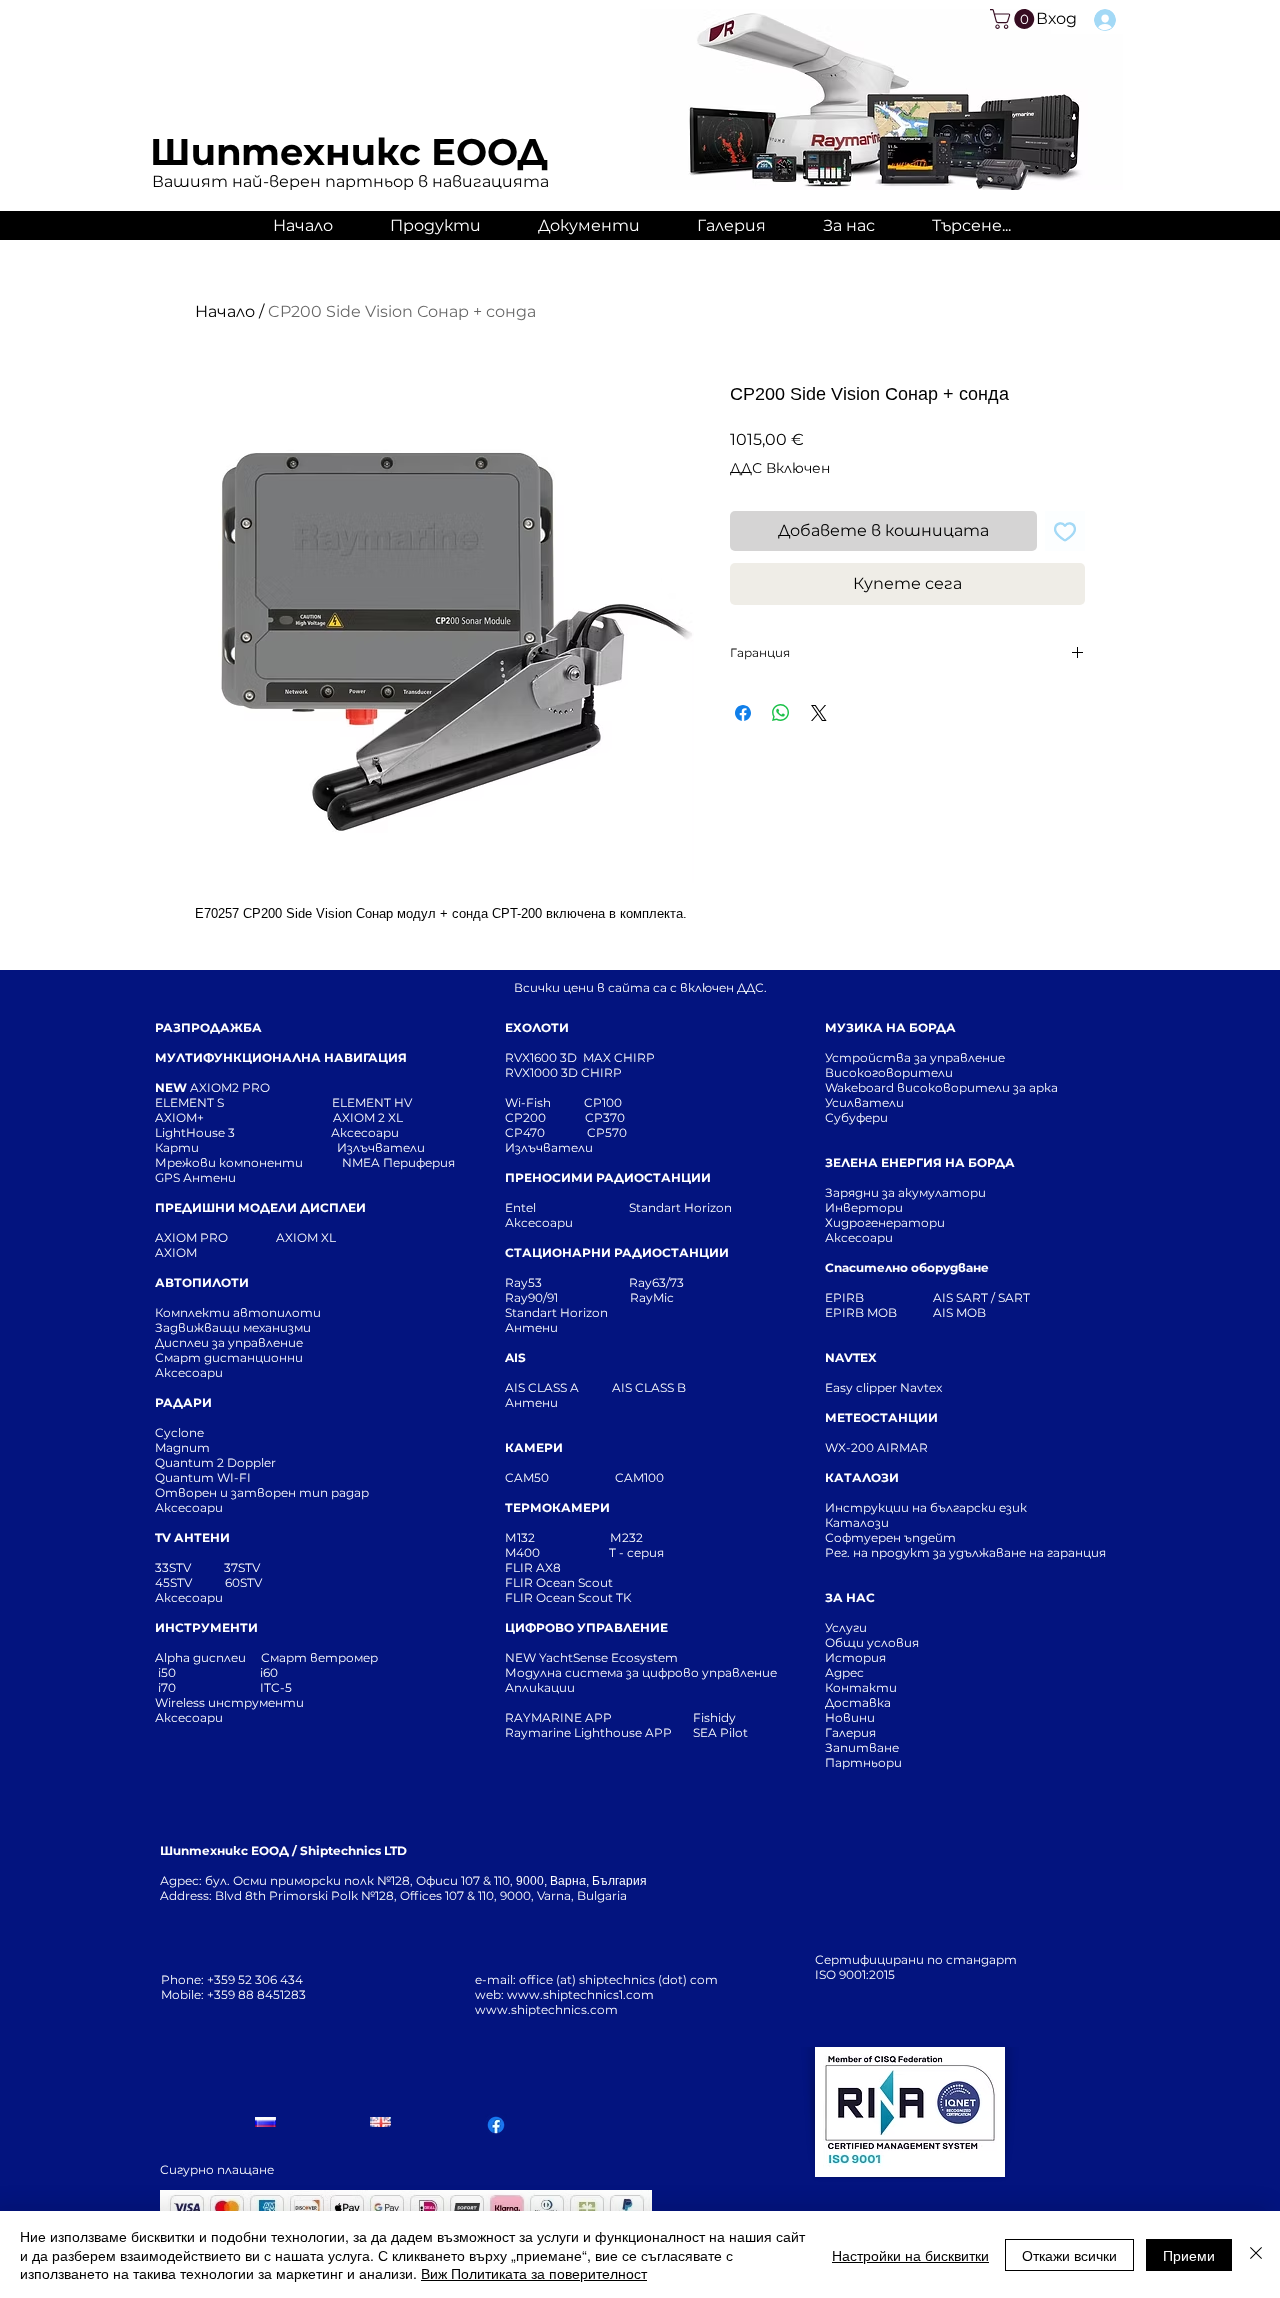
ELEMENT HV (373, 1102)
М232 (626, 1537)
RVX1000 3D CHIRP (563, 1072)
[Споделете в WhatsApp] (781, 713)
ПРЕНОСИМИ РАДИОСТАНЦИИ (608, 1177)
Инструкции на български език (962, 1507)
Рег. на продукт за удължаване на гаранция (965, 1552)
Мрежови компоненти (229, 1162)
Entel (522, 1207)
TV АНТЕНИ (192, 1537)
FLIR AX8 (533, 1567)
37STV (242, 1567)
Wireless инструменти (229, 1702)
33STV (174, 1567)
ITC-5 (276, 1687)
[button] (1014, 19)
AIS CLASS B (649, 1387)
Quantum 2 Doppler (215, 1462)
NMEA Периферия (398, 1162)
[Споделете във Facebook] (743, 713)
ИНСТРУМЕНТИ (206, 1627)
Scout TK (605, 1597)
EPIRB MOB (861, 1312)
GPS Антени (197, 1177)
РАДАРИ (183, 1402)
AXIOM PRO (191, 1237)
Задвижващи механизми (233, 1327)
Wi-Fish (544, 1102)
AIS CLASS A (543, 1387)
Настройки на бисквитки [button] (910, 2255)
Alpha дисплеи (200, 1657)
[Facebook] (496, 2125)
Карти (177, 1147)
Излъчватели (549, 1147)
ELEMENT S (191, 1102)
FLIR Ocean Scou (556, 1582)
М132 (520, 1537)
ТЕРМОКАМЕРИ (557, 1507)
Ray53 (529, 1282)
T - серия (639, 1552)
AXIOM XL (285, 1237)
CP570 (608, 1132)
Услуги (846, 1627)
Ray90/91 (531, 1297)
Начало (225, 311)
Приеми (1189, 2255)
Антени (531, 1327)
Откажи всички (1069, 2255)
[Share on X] (819, 713)
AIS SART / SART (981, 1297)
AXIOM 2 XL (371, 1117)
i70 (167, 1687)
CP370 (606, 1117)
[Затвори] (1256, 2254)
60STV (242, 1582)
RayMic (652, 1297)
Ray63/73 (656, 1282)
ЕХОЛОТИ (537, 1027)
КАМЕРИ (534, 1447)
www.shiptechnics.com (546, 2009)
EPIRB (849, 1297)
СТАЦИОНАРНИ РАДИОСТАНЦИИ (617, 1252)
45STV (175, 1582)
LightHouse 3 (243, 1132)
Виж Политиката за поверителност (534, 2273)
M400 (522, 1552)
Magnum (182, 1447)
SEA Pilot (722, 1732)
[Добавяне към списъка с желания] (1065, 531)
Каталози (857, 1522)
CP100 (609, 1102)
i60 (269, 1672)
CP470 (546, 1132)
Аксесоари (365, 1132)
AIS (515, 1357)
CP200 (542, 1117)
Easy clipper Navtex (883, 1387)
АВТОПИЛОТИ (202, 1282)
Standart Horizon (680, 1207)
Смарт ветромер (318, 1657)
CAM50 (560, 1477)
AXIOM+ (244, 1117)
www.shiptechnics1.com (580, 1994)
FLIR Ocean (540, 1597)
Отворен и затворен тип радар (262, 1492)
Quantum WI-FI (204, 1477)
